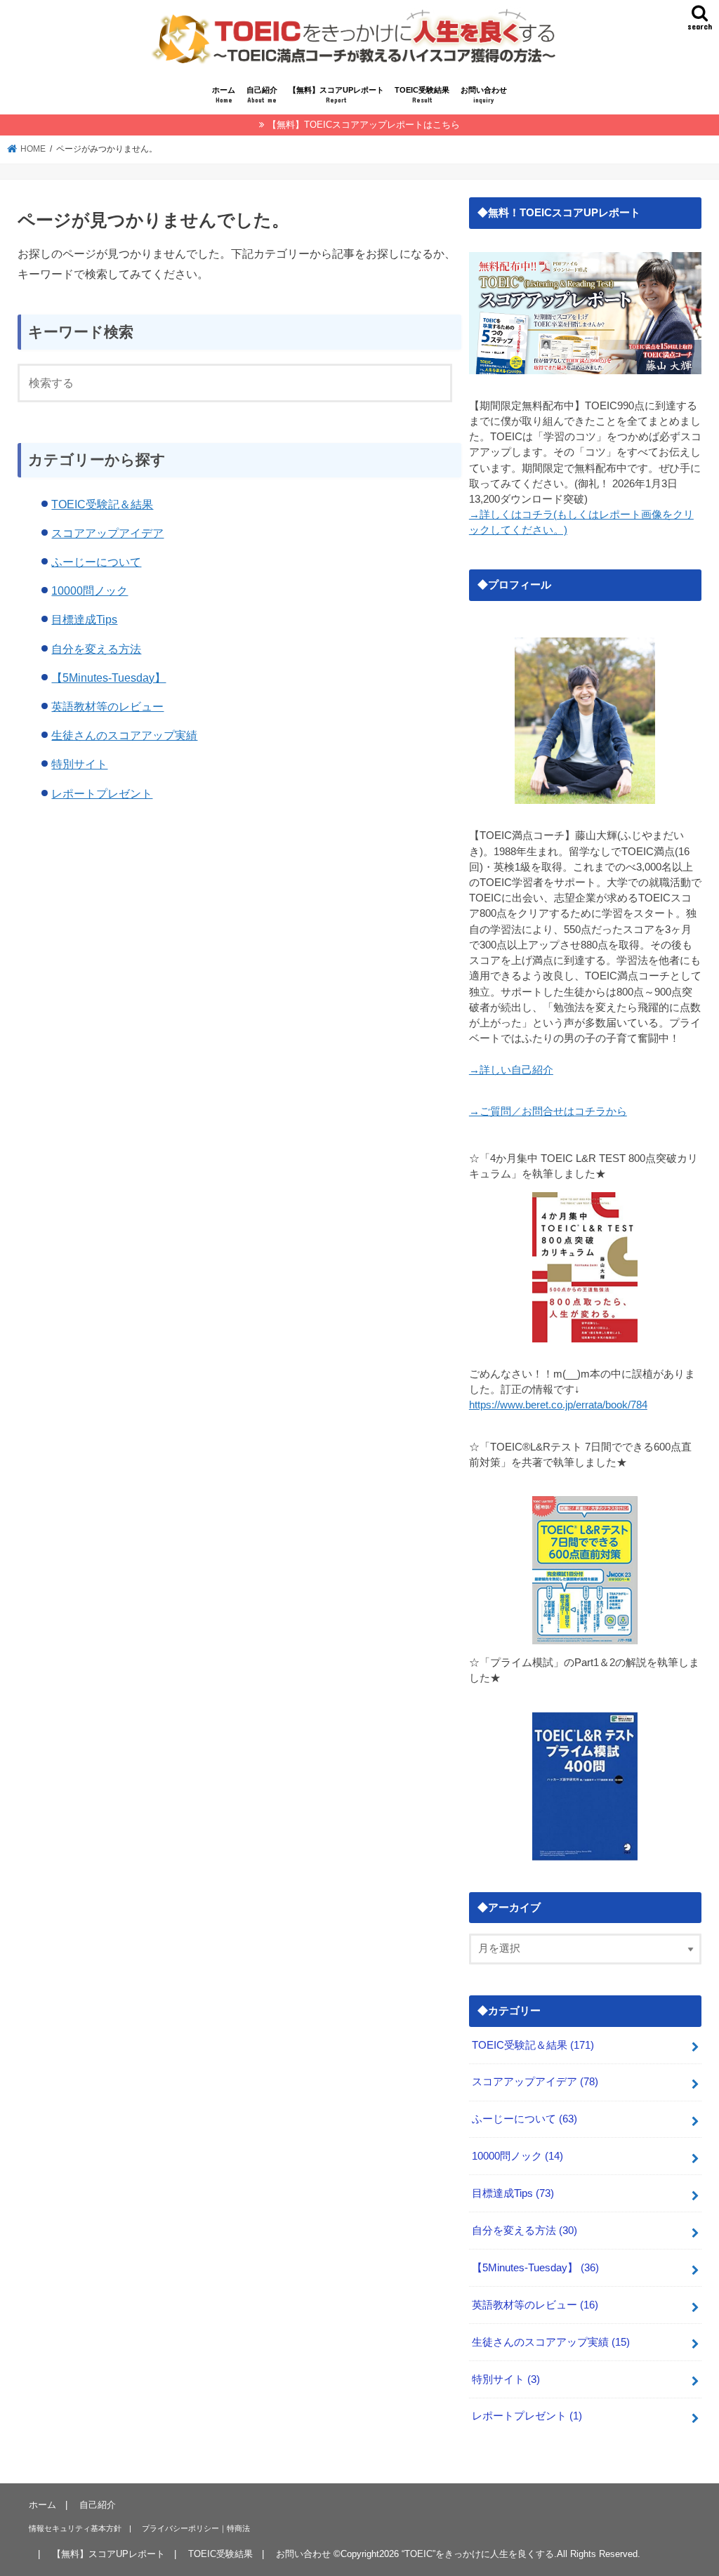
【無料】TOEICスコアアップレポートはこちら (364, 125)
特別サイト (79, 764)
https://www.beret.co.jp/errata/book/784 (558, 1405)
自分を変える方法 (96, 649)
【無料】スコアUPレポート (336, 95)
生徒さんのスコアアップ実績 (124, 735)
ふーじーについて (96, 562)
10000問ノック (90, 590)
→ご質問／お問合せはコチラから (548, 1111)
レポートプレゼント (102, 793)
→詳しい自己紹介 (511, 1070)
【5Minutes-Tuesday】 (108, 678)
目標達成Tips (84, 619)
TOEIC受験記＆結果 (102, 504)
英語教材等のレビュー (107, 706)
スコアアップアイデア (107, 533)
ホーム (224, 95)
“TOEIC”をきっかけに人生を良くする (478, 2554)
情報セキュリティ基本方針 (75, 2528)
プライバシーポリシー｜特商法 (196, 2528)
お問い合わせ (484, 95)
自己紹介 (262, 95)
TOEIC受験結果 (422, 95)
